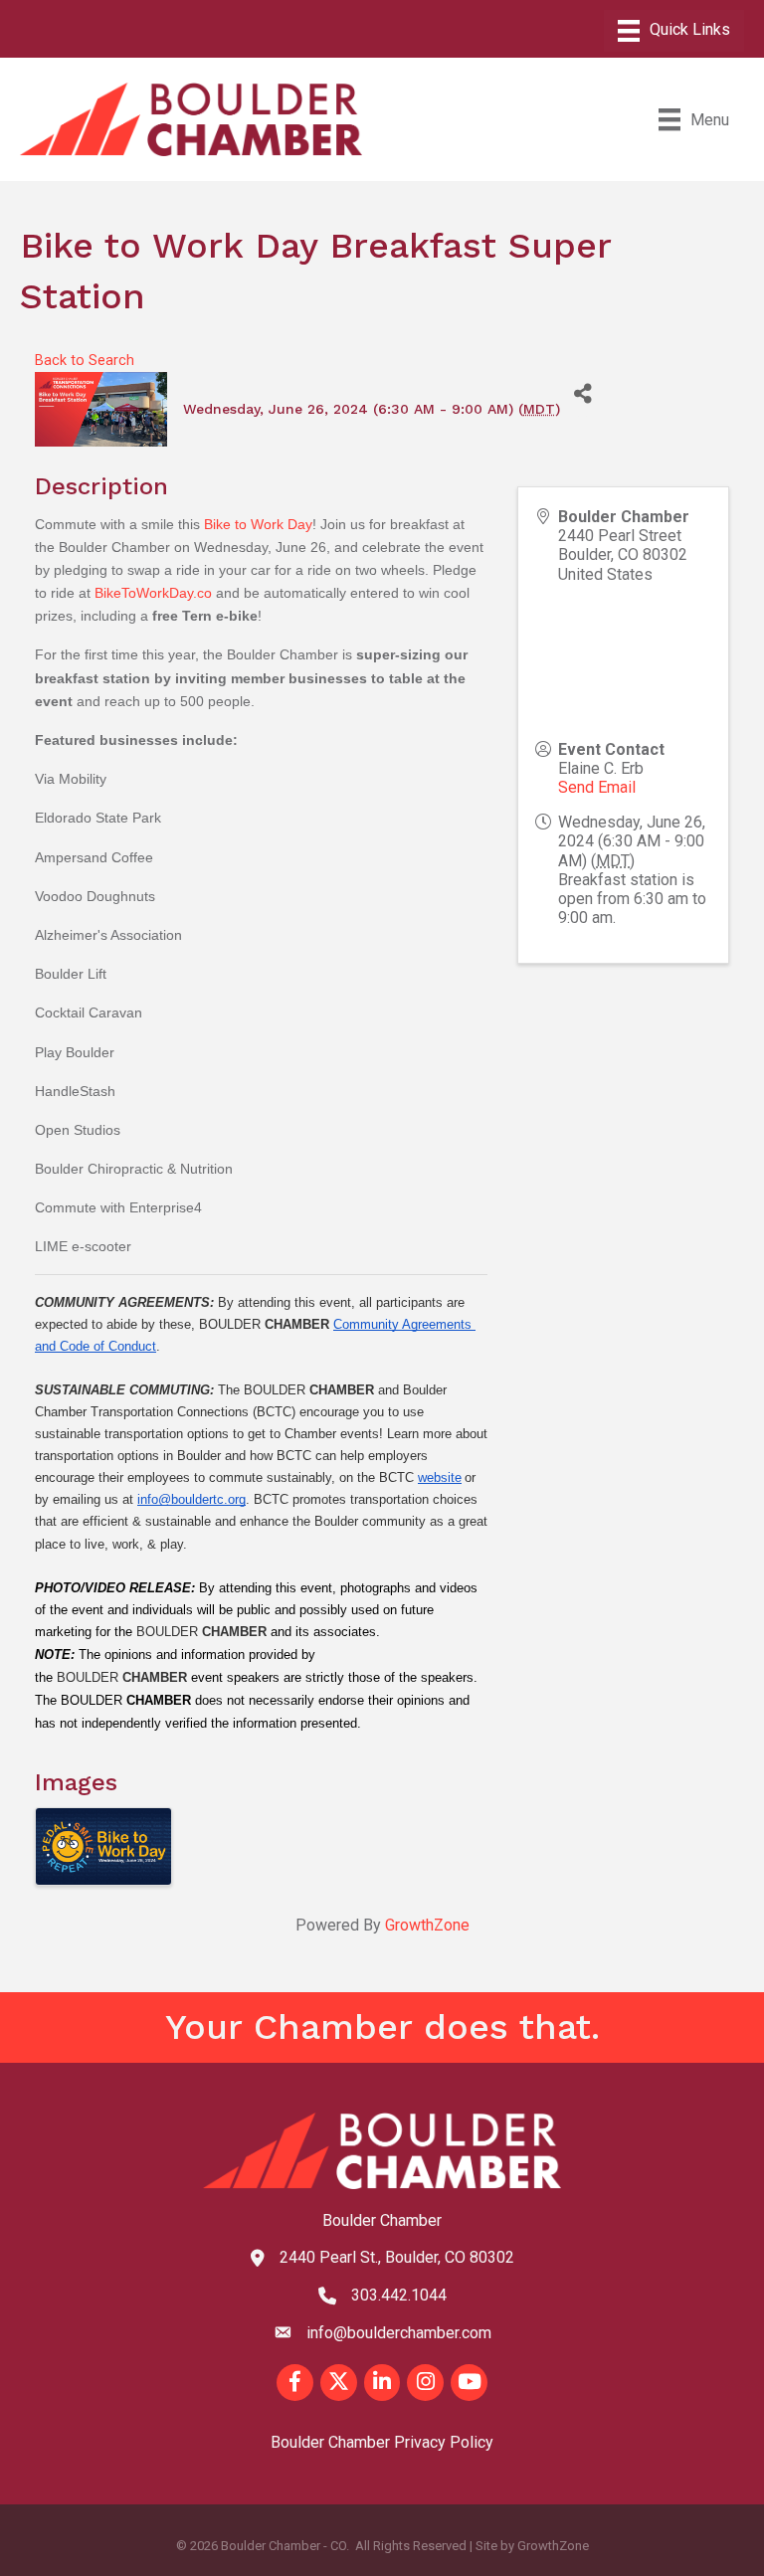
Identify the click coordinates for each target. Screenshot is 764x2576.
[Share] (582, 394)
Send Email (597, 787)
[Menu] (674, 31)
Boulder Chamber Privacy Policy (382, 2442)
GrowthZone (427, 1925)
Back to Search (85, 361)
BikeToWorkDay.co (153, 593)
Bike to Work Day (258, 524)
